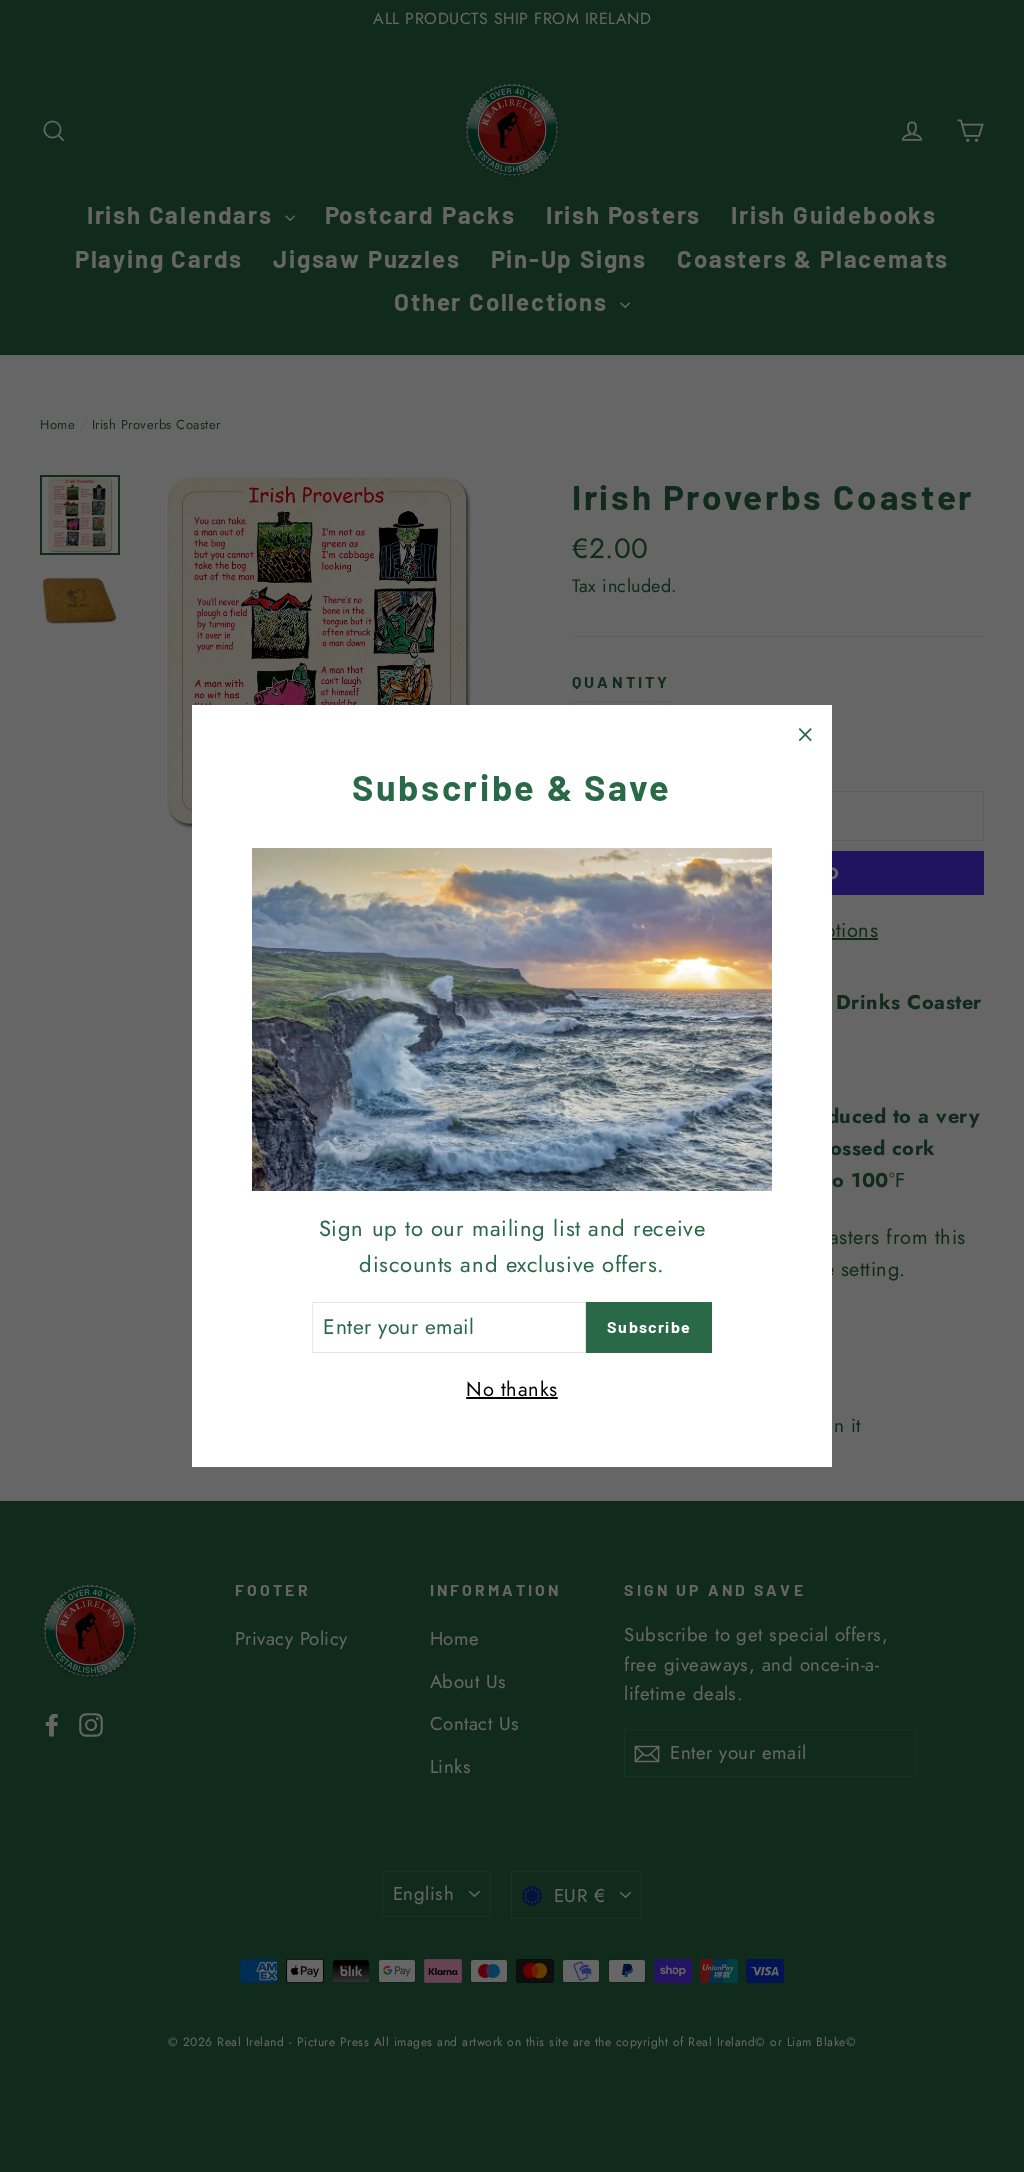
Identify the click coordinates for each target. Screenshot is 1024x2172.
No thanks (512, 1389)
